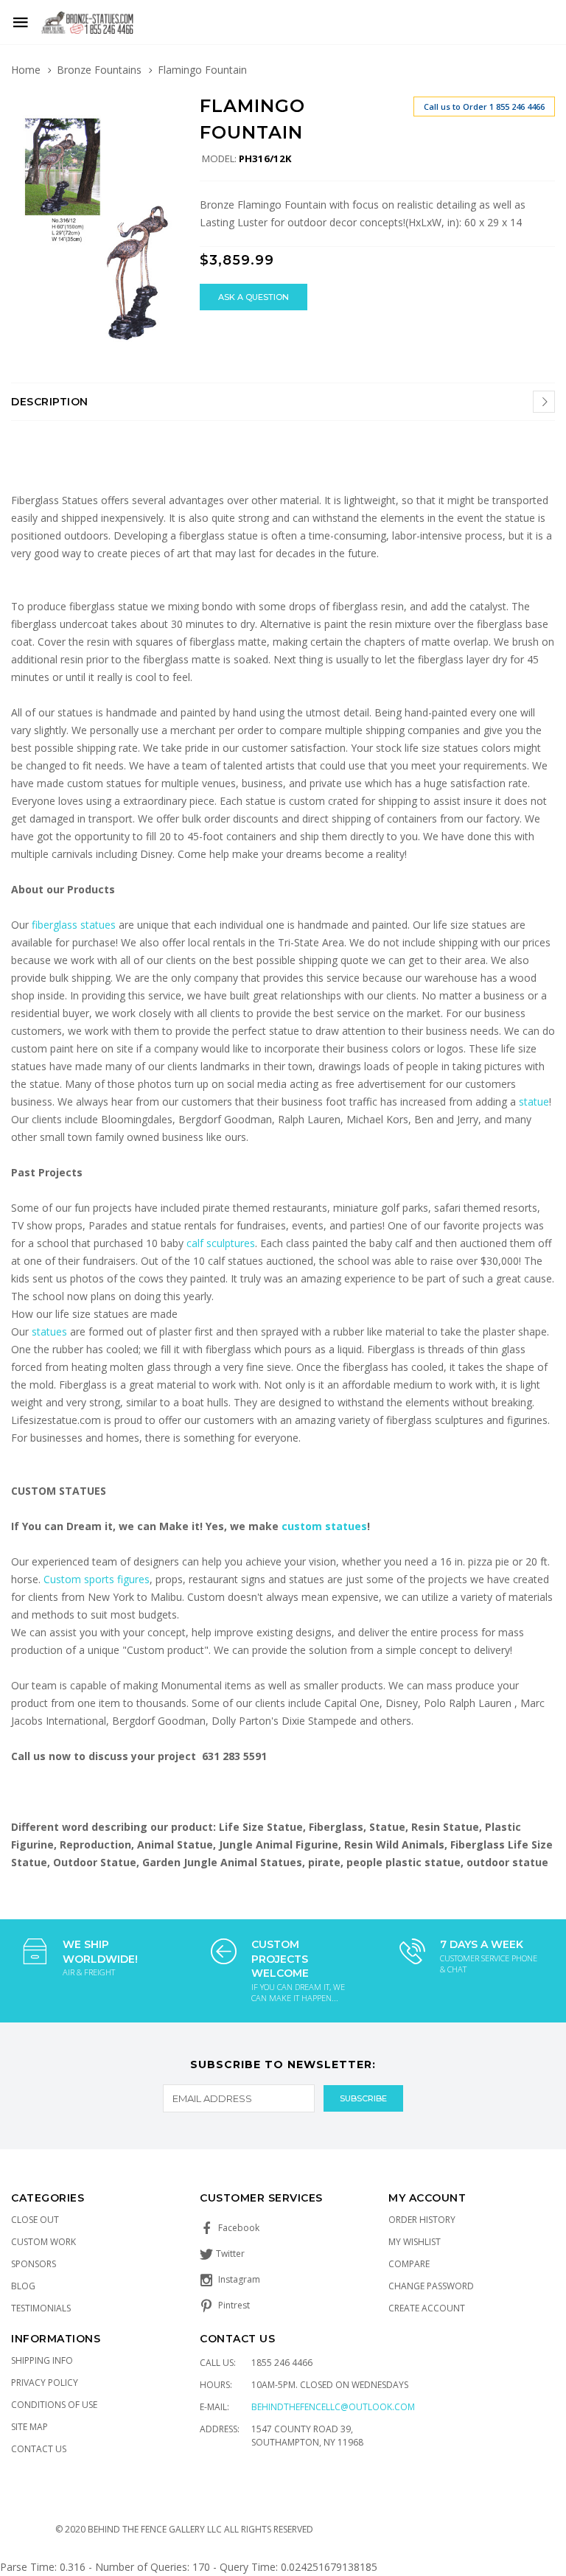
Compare (409, 2264)
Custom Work (43, 2242)
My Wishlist (415, 2242)
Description (50, 402)
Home (26, 70)
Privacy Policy (45, 2383)
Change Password (431, 2286)
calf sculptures (221, 1243)
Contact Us (39, 2449)
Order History (422, 2220)
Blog (23, 2286)
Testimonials (41, 2308)
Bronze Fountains (99, 70)
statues (51, 1331)
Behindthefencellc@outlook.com (333, 2407)
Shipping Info (42, 2360)
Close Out (35, 2220)
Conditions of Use (54, 2405)
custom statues (324, 1526)
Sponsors (34, 2264)
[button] (164, 109)
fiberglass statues (74, 925)
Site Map (29, 2427)
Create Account (427, 2308)
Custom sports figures (97, 1579)
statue (534, 1102)
